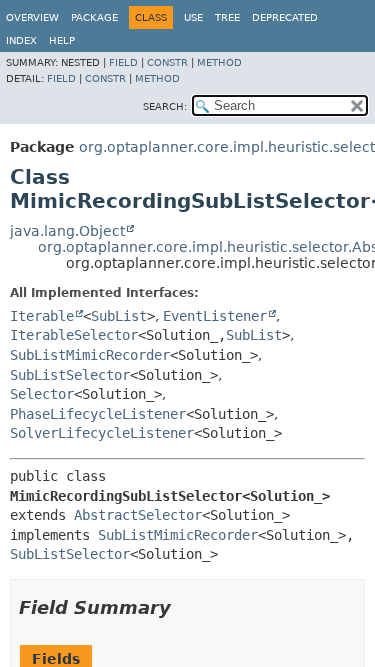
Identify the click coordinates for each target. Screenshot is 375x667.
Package (94, 17)
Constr (167, 62)
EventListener (215, 316)
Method (219, 62)
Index (21, 40)
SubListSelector (70, 375)
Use (193, 17)
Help (62, 40)
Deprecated (285, 17)
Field (123, 62)
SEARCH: (165, 106)
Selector (42, 394)
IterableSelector (74, 335)
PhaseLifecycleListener (98, 414)
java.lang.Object (67, 231)
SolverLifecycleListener (102, 433)
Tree (227, 17)
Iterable (42, 316)
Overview (32, 17)
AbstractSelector (138, 515)
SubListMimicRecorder (90, 355)
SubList (119, 316)
